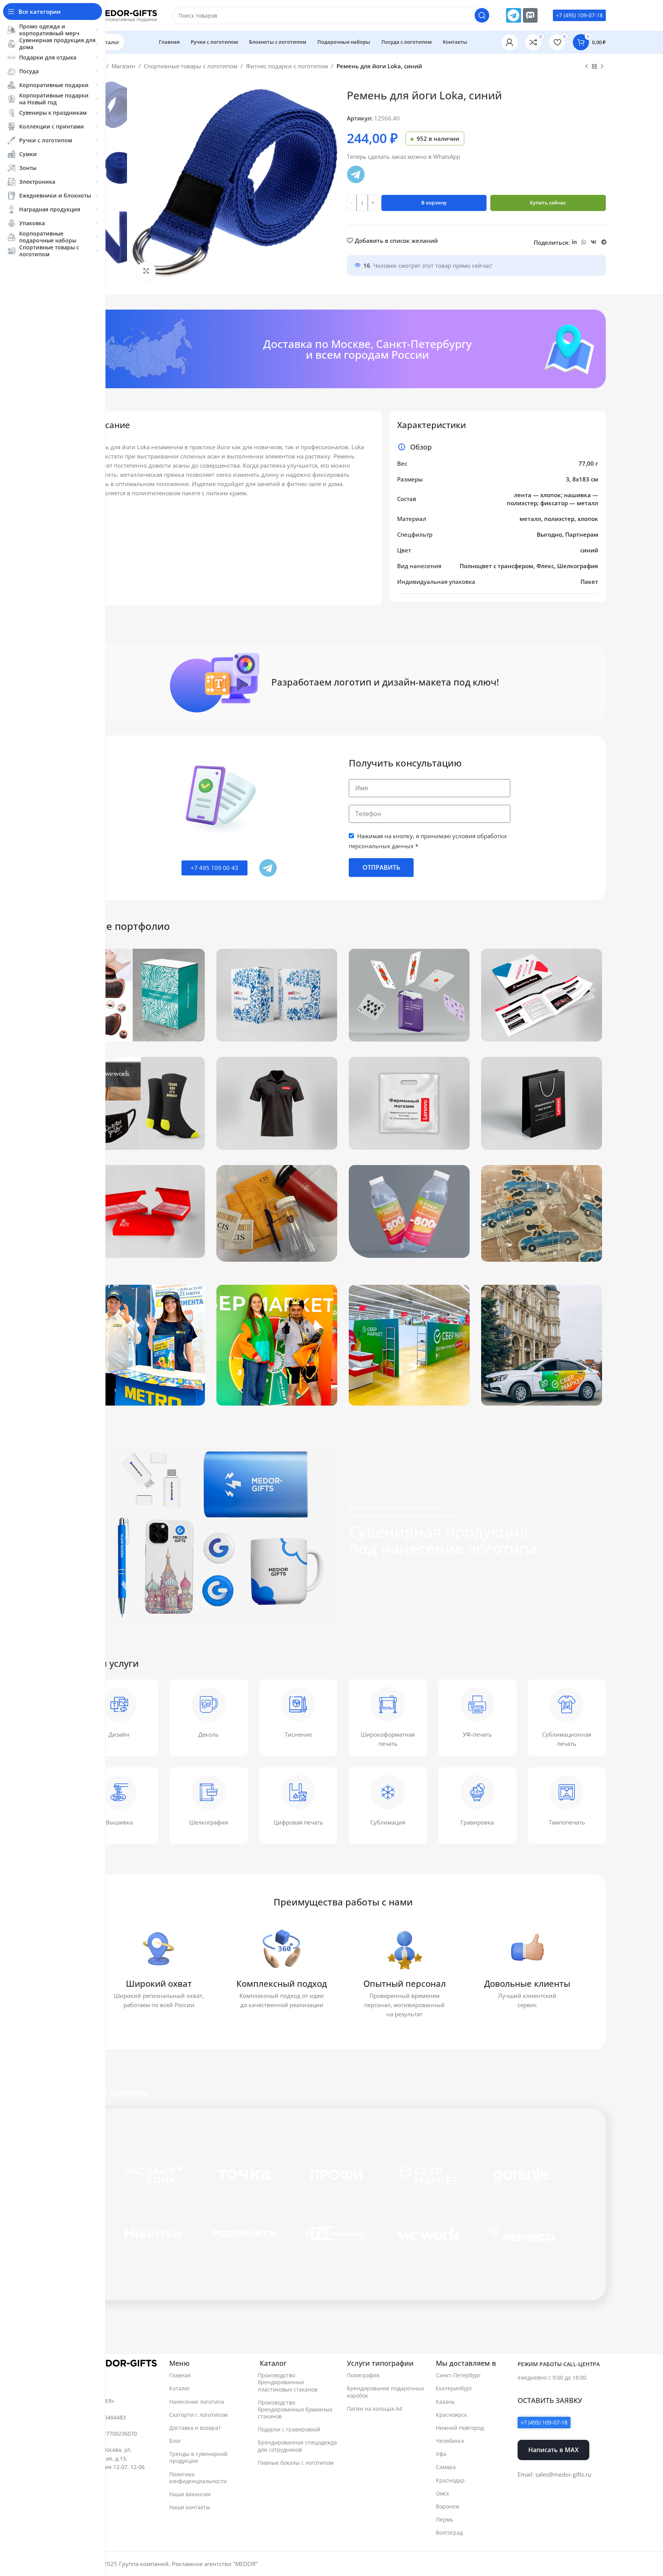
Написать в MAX (553, 2450)
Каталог (180, 2388)
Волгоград (449, 2532)
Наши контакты (190, 2507)
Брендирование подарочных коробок (385, 2392)
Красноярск (451, 2415)
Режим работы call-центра (559, 2364)
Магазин (124, 66)
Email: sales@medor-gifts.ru (554, 2474)
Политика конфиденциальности (198, 2478)
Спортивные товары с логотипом (191, 66)
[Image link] (119, 2363)
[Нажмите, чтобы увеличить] (146, 271)
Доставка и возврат (195, 2428)
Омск (443, 2493)
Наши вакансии (190, 2494)
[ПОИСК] (482, 15)
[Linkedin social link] (574, 242)
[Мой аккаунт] (510, 42)
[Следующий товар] (602, 67)
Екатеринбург (454, 2388)
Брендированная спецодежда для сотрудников (297, 2446)
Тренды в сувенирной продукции (198, 2457)
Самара (446, 2467)
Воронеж (448, 2506)
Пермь (444, 2519)
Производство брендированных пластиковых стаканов (288, 2382)
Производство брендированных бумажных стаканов (295, 2409)
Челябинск (450, 2441)
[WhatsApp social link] (584, 242)
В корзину (434, 203)
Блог (175, 2441)
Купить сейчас (548, 203)
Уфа (441, 2454)
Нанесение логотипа (197, 2402)
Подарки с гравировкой (289, 2429)
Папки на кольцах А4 (374, 2409)
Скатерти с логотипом (198, 2415)
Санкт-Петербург (458, 2375)
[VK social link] (594, 242)
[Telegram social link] (604, 242)
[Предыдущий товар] (587, 67)
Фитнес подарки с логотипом (287, 66)
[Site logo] (119, 15)
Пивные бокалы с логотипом (296, 2463)
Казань (445, 2402)
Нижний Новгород (460, 2428)
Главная (180, 2375)
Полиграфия (363, 2375)
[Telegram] (513, 15)
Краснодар (450, 2480)
